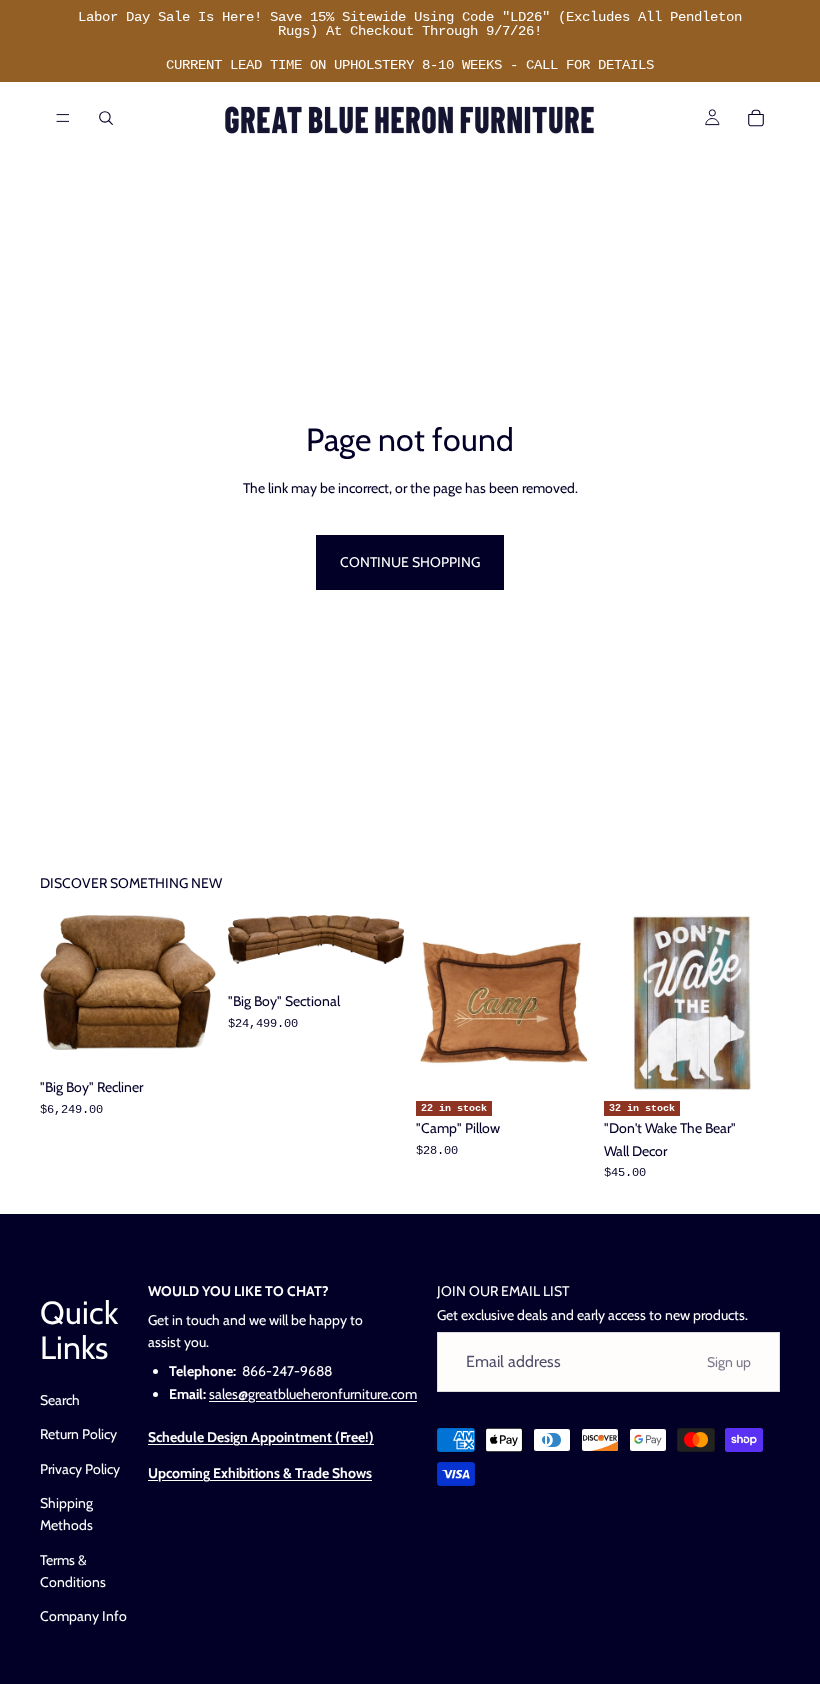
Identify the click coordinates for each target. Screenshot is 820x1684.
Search (60, 1400)
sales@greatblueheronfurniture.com (313, 1394)
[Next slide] (194, 983)
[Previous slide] (62, 983)
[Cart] (756, 118)
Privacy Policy (80, 1469)
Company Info (83, 1617)
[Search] (106, 118)
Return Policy (78, 1434)
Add (202, 1019)
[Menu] (63, 118)
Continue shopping (410, 562)
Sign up (729, 1362)
